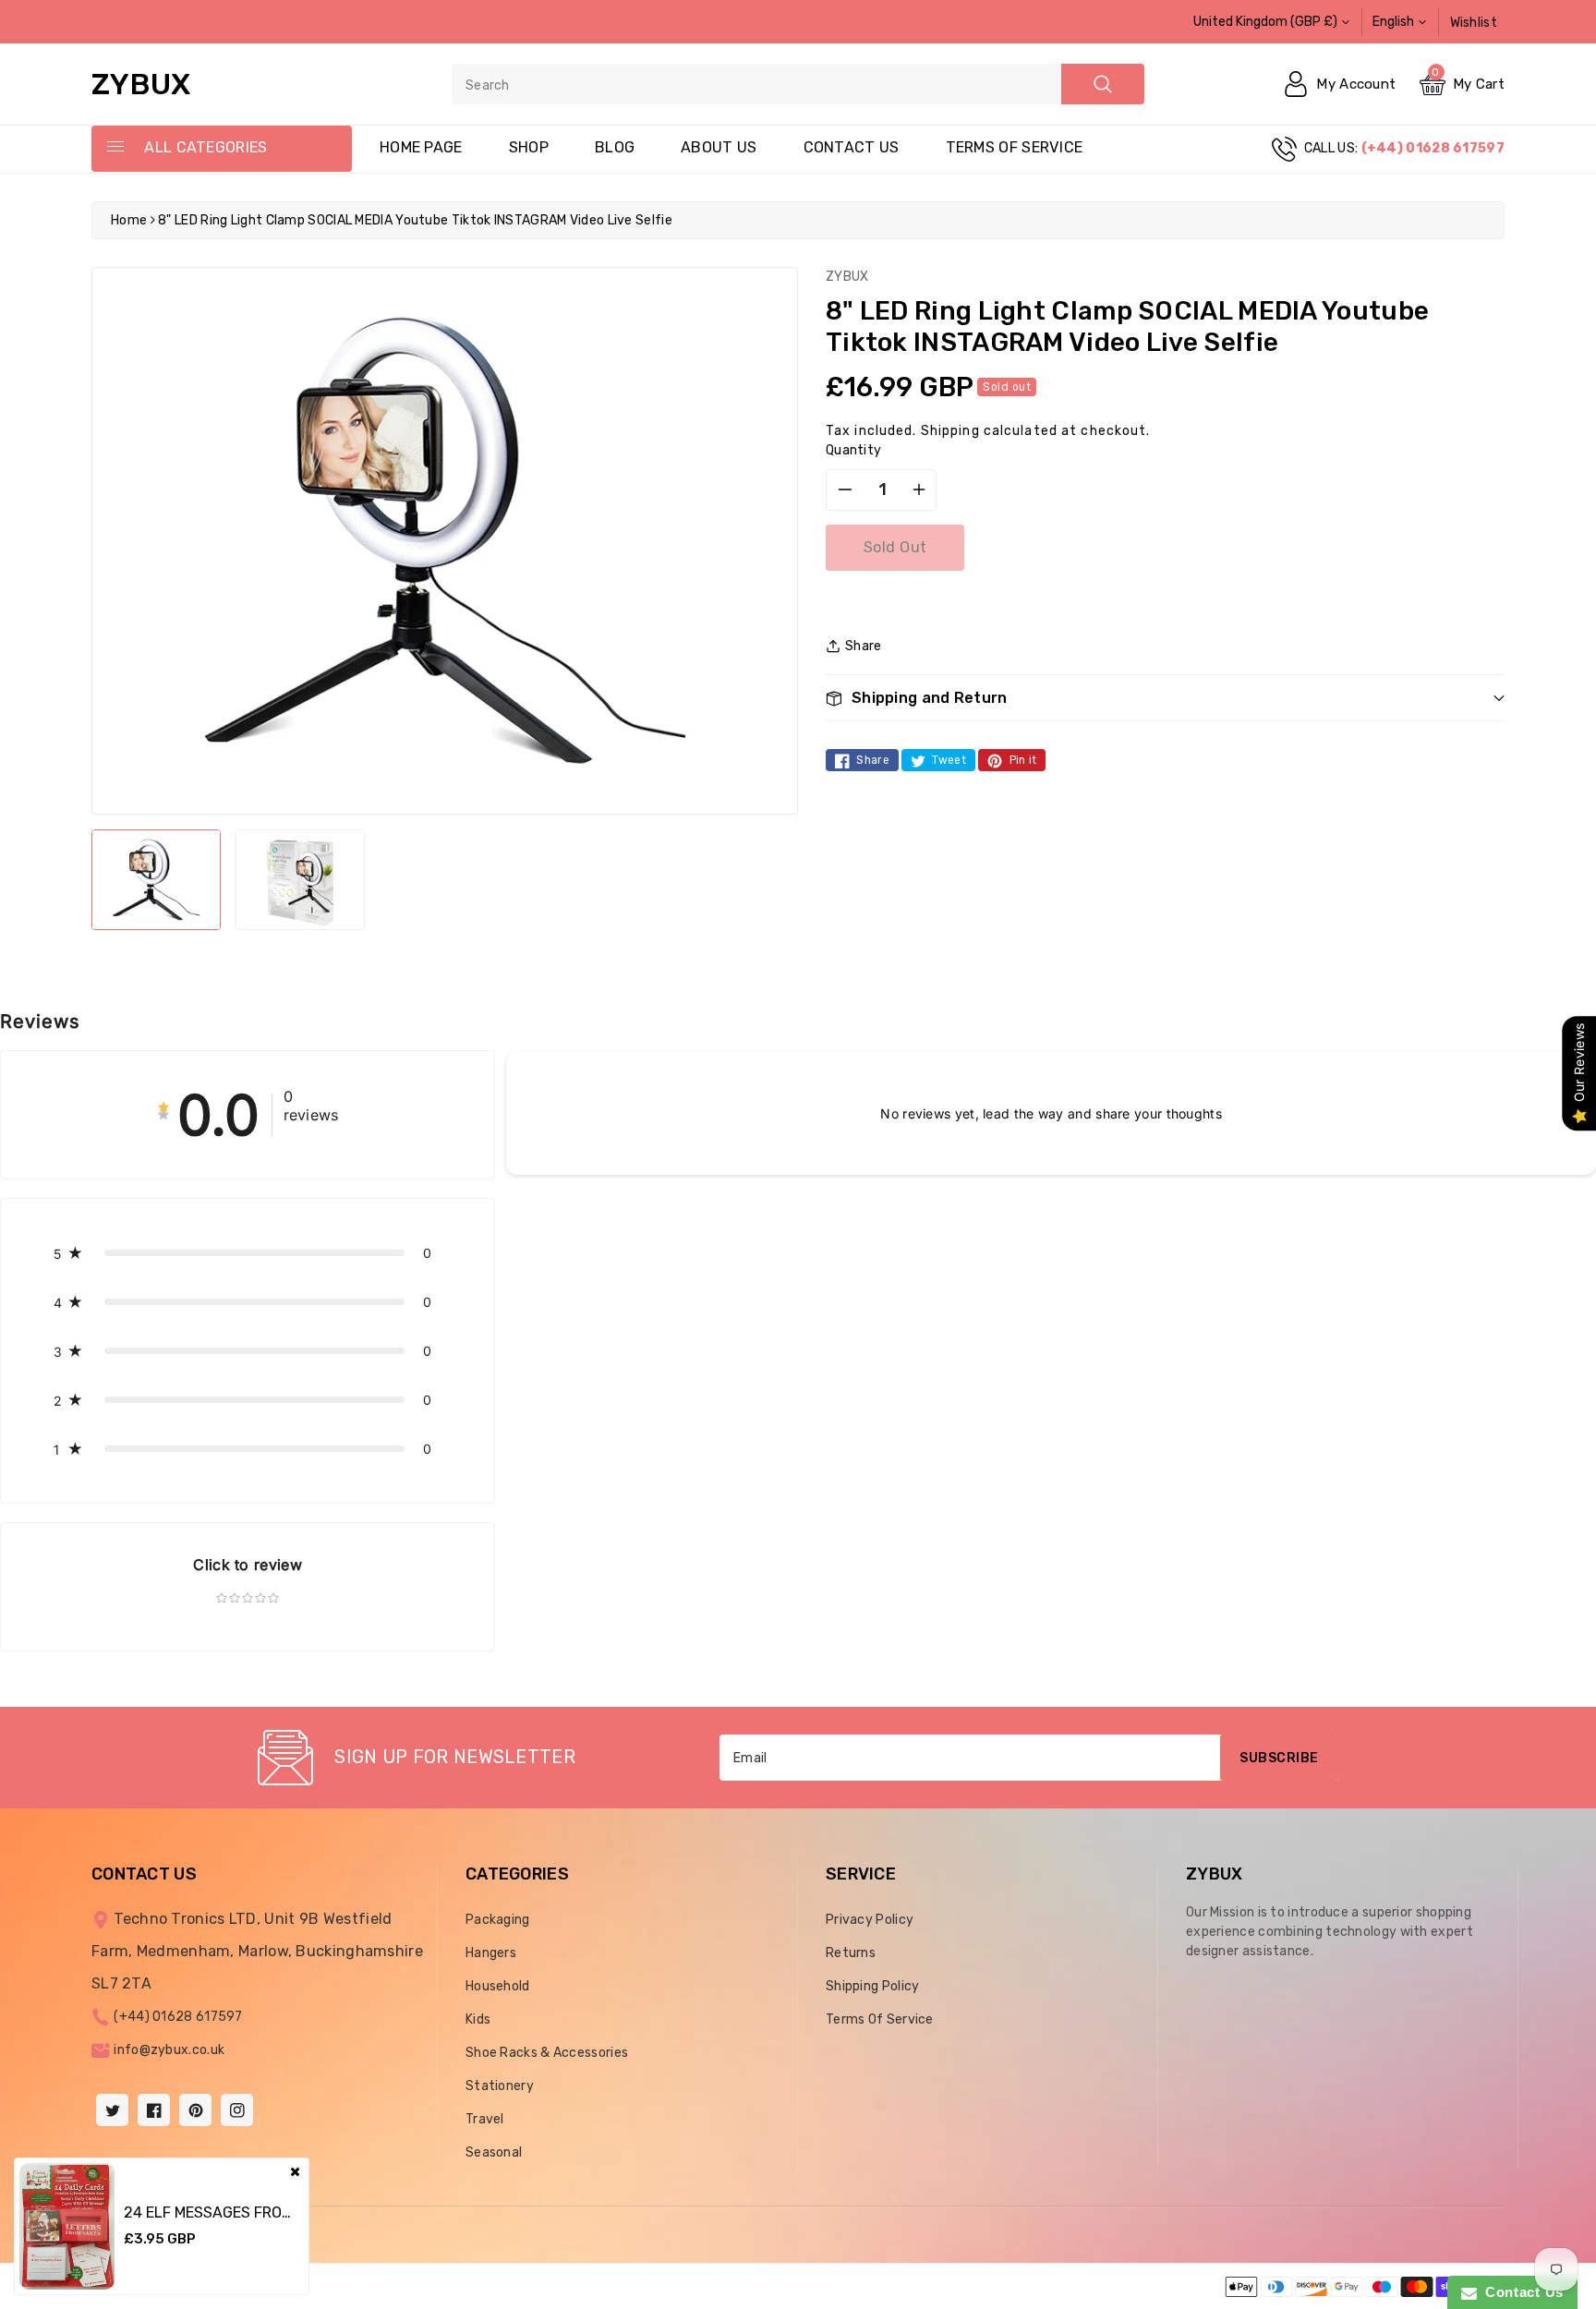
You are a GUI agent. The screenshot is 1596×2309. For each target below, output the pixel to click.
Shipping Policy (873, 1986)
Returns (851, 1953)
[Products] (67, 2226)
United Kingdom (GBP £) (1265, 22)
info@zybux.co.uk (169, 2050)
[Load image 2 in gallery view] (300, 880)
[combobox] (798, 84)
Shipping (950, 431)
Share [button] (864, 646)
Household (498, 1986)
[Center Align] (115, 148)
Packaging (498, 1920)
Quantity (853, 450)
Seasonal (494, 2152)
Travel (485, 2119)
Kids (478, 2019)
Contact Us (1520, 2292)
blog (615, 147)
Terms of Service (1015, 147)
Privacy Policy (870, 1920)
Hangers (491, 1953)
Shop (529, 147)
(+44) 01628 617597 (178, 2017)
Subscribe (1279, 1758)
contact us (852, 147)
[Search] (1103, 84)
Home (129, 220)
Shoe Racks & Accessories (547, 2053)
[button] (1165, 698)
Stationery (500, 2086)
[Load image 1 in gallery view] (156, 880)
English (1393, 22)
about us (719, 147)
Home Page (421, 147)
